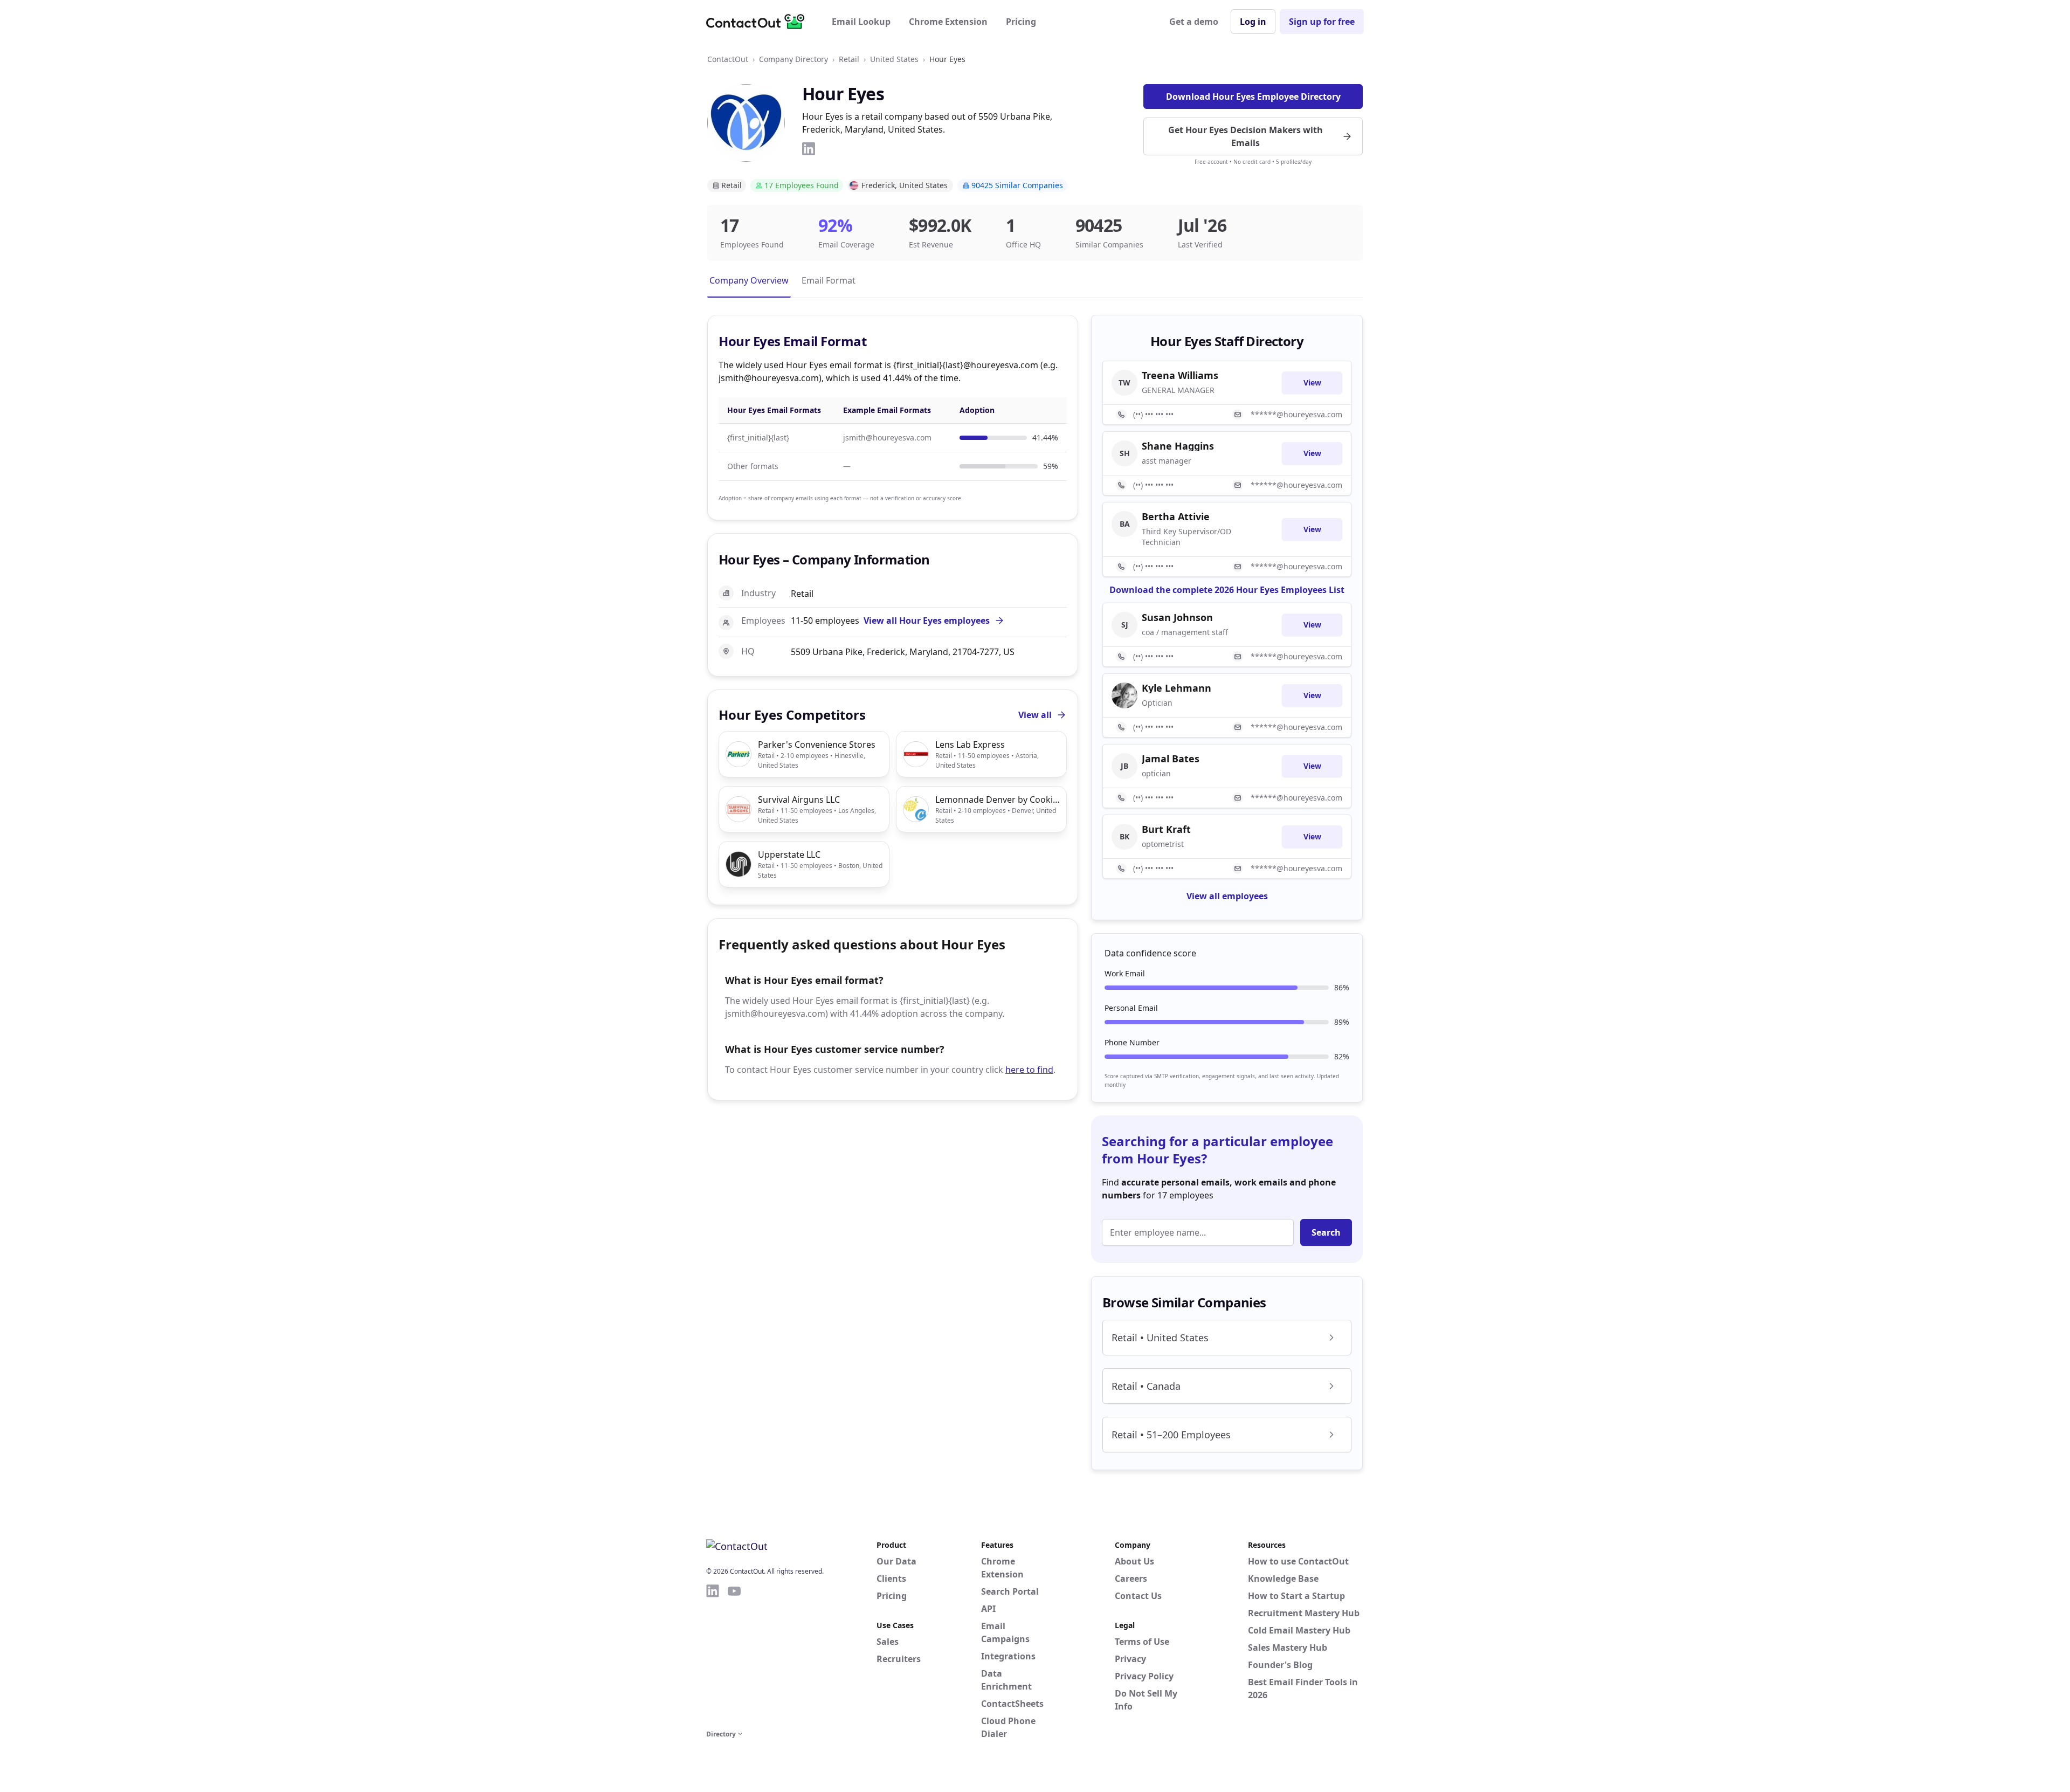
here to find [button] (1029, 1070)
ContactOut (728, 59)
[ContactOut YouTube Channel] (734, 1655)
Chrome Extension (948, 22)
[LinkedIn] (809, 149)
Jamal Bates (1171, 759)
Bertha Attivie (1176, 516)
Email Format (829, 280)
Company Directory (793, 59)
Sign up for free (1322, 22)
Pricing (1021, 22)
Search (1326, 1232)
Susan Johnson (1177, 617)
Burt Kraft (1166, 829)
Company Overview (749, 280)
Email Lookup (861, 22)
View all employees (1227, 896)
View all (1035, 715)
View (1312, 382)
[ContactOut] (759, 22)
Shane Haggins (1178, 446)
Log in (1253, 22)
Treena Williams (1180, 375)
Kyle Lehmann (1177, 688)
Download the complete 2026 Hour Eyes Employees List (1227, 590)
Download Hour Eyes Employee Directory (1253, 97)
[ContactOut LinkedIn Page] (713, 1655)
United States (894, 59)
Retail (849, 59)
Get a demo (1194, 22)
